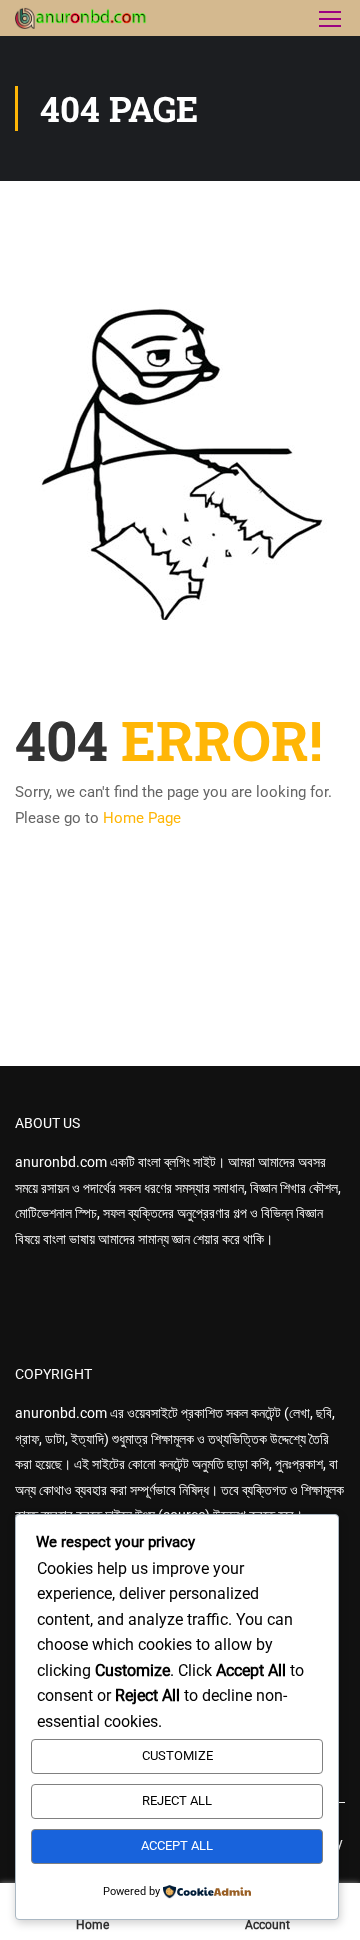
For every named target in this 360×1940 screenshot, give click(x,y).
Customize (177, 1755)
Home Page (142, 818)
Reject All (177, 1800)
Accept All (177, 1845)
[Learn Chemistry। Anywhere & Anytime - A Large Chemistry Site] (81, 18)
